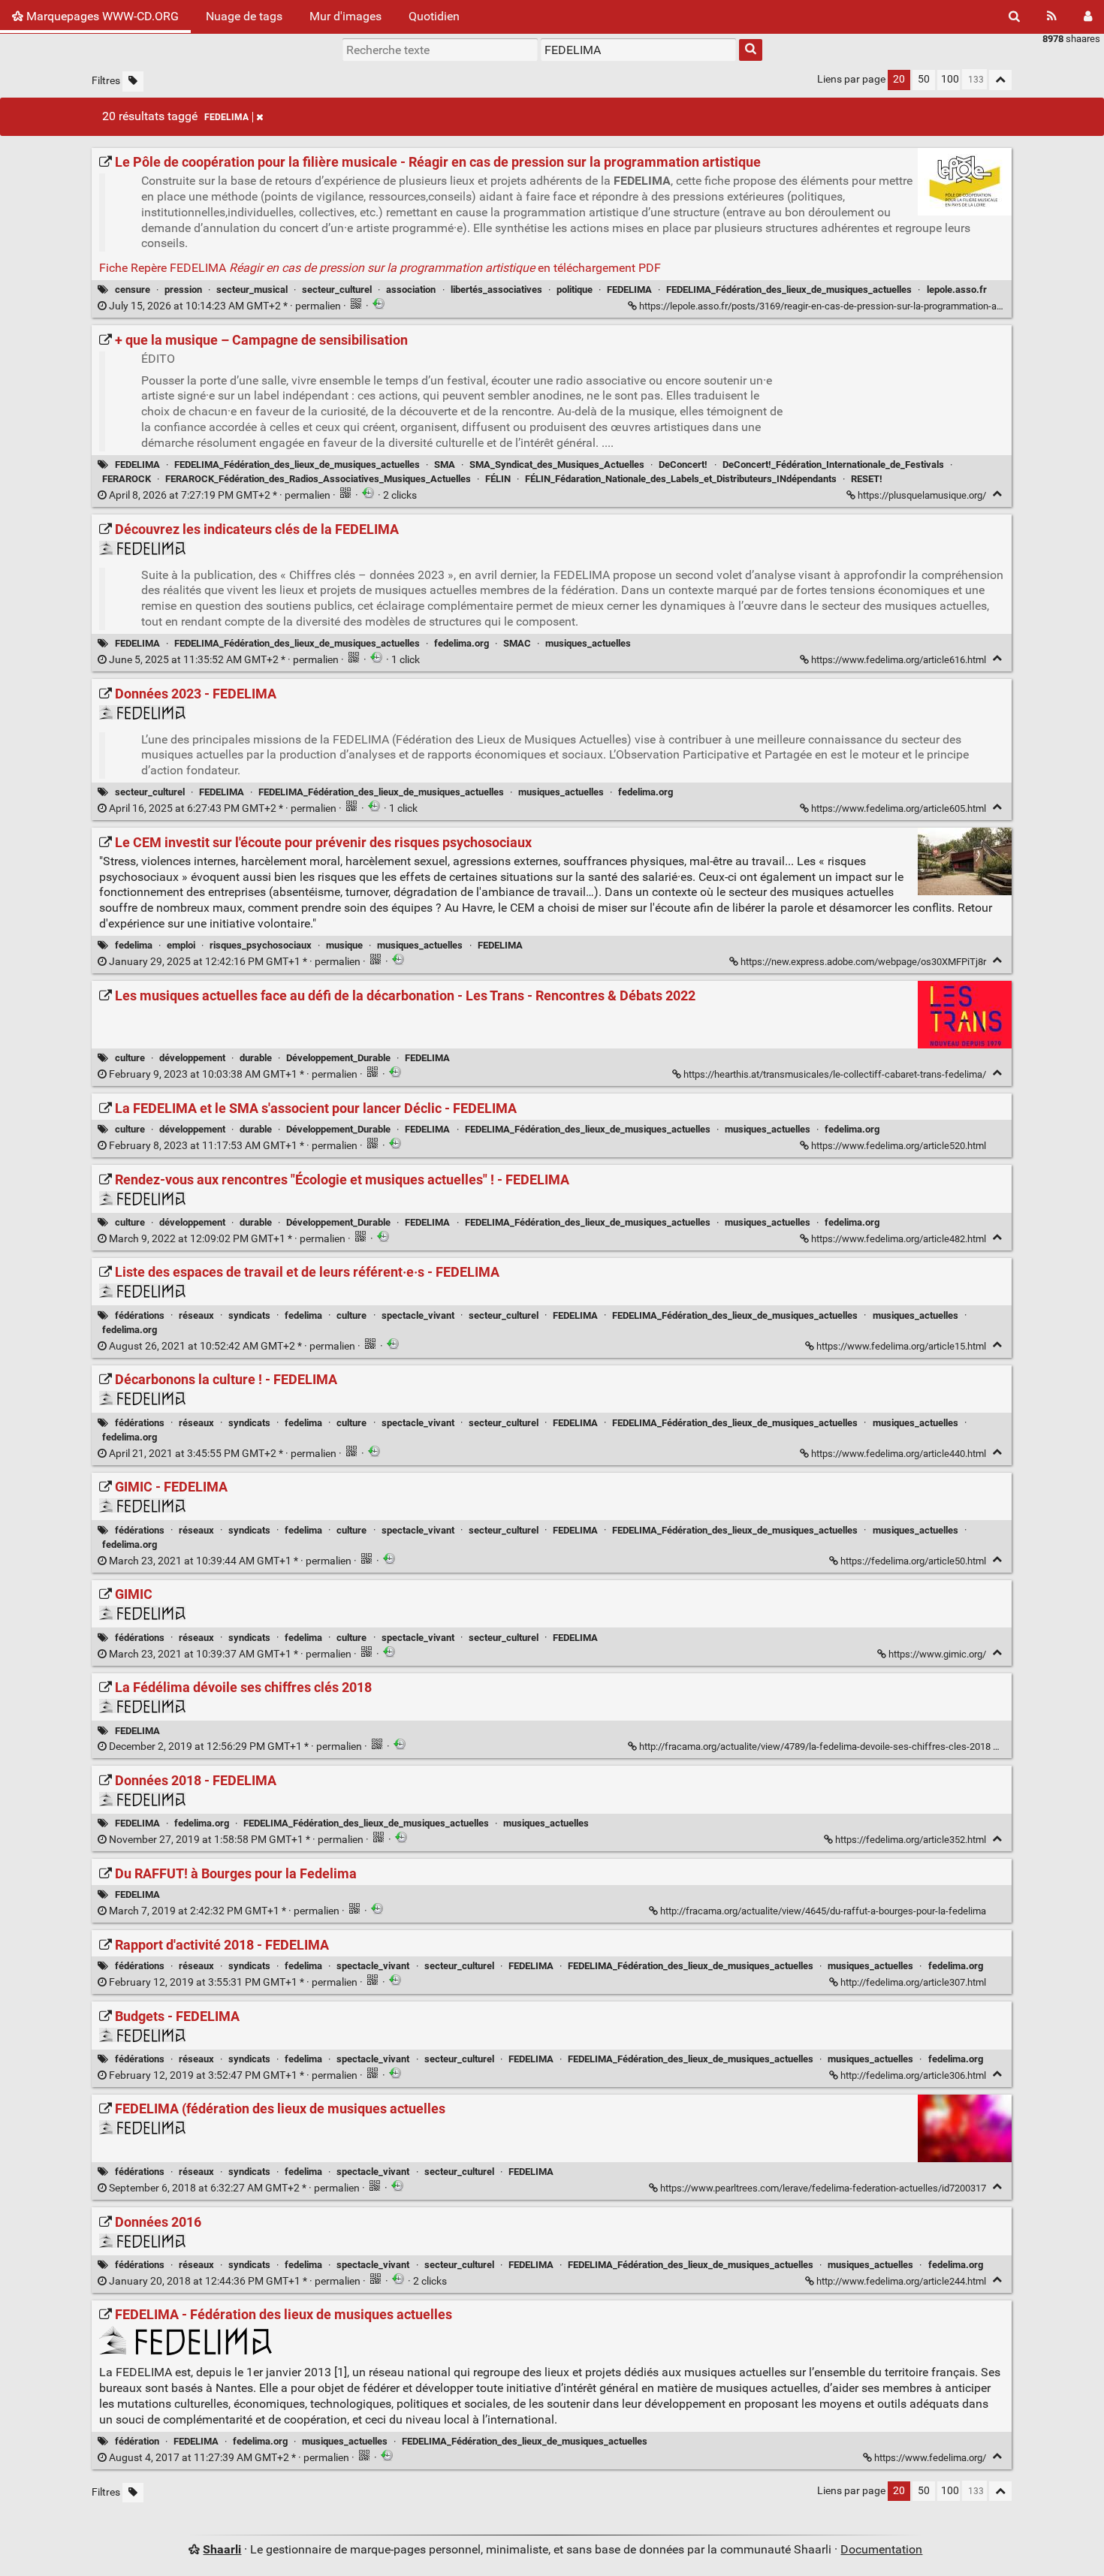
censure (133, 290)
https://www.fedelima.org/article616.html (899, 660)
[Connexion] (1088, 17)
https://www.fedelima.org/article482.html (899, 1239)
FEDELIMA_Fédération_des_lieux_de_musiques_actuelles (789, 290)
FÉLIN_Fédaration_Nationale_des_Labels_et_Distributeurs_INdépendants (681, 479)
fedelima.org (462, 643)
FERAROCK (127, 479)
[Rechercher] (1014, 17)
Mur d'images (345, 16)
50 (924, 79)
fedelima (134, 945)
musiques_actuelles (588, 643)
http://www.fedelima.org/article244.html (901, 2281)
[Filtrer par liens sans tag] (133, 81)
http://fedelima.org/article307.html (913, 1982)
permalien (225, 306)
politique (575, 290)
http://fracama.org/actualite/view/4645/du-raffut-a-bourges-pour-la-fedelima (823, 1911)
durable (256, 1058)
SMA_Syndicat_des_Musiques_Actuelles (557, 465)
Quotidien (434, 16)
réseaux (196, 1315)
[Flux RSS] (1052, 17)
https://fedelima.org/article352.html (911, 1840)
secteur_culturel (337, 290)
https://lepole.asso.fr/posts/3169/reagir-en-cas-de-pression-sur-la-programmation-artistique (835, 306)
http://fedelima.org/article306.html (913, 2075)
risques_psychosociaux (261, 945)
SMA (445, 465)
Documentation (881, 2549)
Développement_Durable (338, 1058)
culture (130, 1058)
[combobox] (638, 50)
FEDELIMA (226, 117)
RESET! (867, 479)
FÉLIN (498, 479)
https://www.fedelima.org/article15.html (901, 1346)
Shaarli (222, 2549)
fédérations (140, 1315)
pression (183, 290)
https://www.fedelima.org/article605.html (899, 808)
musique (344, 945)
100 (950, 79)
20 (899, 79)
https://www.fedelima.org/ (930, 2458)
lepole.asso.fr (957, 290)
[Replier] (997, 494)
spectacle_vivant (418, 1315)
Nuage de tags (244, 16)
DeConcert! (683, 465)
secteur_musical (252, 290)
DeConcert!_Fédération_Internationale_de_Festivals (833, 465)
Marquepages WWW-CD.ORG (101, 16)
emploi (181, 945)
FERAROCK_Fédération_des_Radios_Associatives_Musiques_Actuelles (318, 479)
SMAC (517, 643)
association (411, 290)
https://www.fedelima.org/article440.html (899, 1454)
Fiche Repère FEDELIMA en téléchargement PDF (380, 268)
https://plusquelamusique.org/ (922, 495)
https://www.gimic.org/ (937, 1654)
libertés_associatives (496, 290)
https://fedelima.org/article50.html (913, 1561)
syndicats (249, 1315)
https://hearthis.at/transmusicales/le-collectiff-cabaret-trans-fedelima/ (835, 1074)
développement (192, 1058)
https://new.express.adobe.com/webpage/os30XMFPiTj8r (863, 962)
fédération (137, 2441)
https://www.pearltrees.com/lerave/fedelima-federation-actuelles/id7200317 (823, 2188)
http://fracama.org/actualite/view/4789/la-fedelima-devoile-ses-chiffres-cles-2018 (815, 1746)
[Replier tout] (1000, 80)
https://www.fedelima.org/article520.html (899, 1146)
